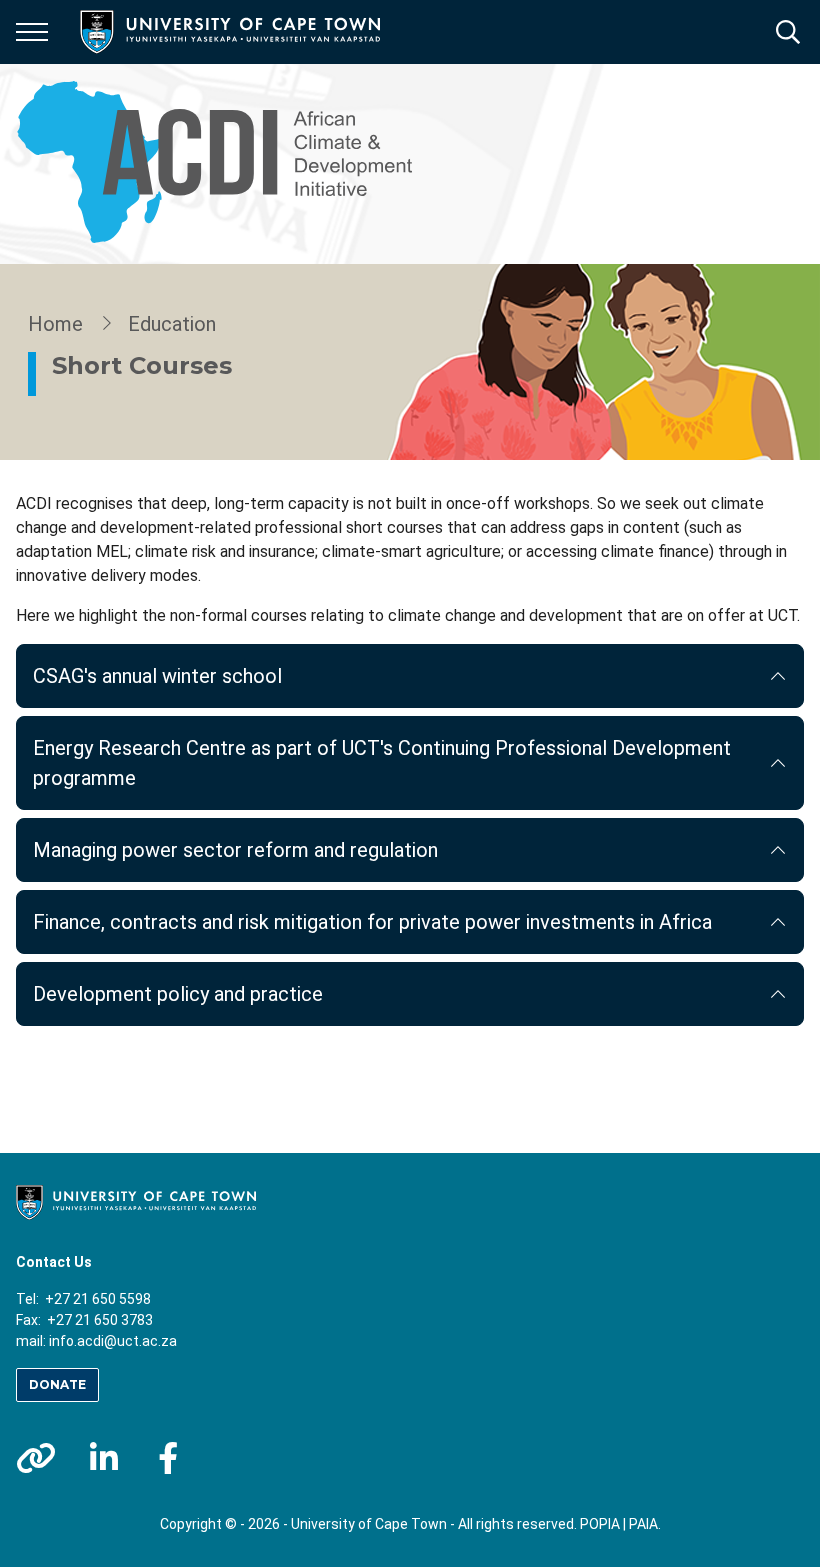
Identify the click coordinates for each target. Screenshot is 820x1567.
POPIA (600, 1524)
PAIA (643, 1524)
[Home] (136, 1201)
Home (55, 324)
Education (172, 324)
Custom (36, 1458)
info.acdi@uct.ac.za (113, 1341)
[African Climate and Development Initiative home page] (226, 164)
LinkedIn (104, 1458)
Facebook (168, 1458)
